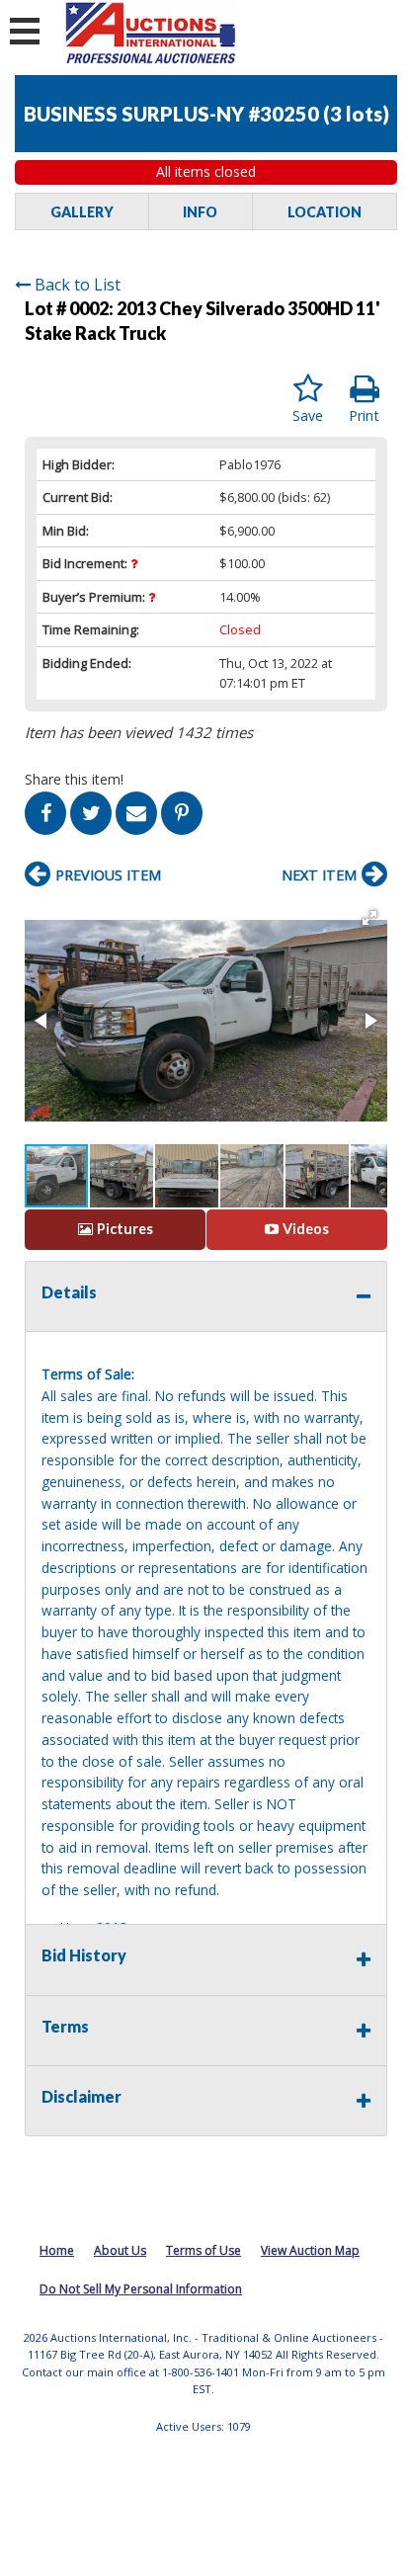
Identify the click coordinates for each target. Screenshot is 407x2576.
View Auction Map (310, 2250)
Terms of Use (203, 2250)
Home (57, 2250)
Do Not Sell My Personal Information (141, 2289)
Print (364, 415)
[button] (369, 918)
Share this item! (74, 779)
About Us (120, 2250)
